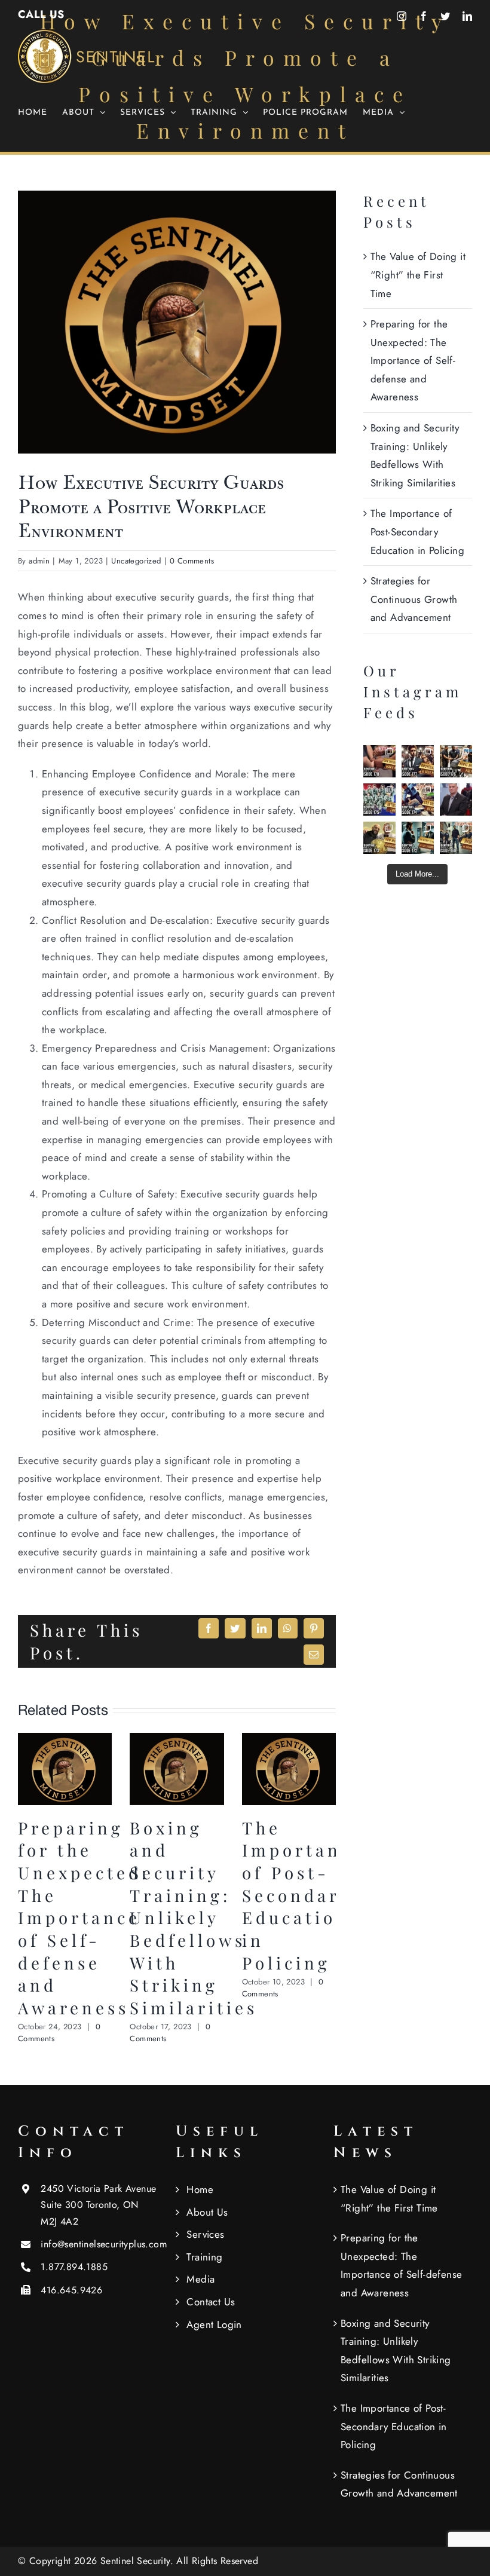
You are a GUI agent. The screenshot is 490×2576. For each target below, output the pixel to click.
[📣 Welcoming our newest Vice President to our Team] (456, 800)
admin (39, 561)
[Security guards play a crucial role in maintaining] (379, 761)
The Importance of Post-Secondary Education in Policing (303, 1895)
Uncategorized (136, 561)
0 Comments (192, 561)
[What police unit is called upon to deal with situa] (379, 800)
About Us (207, 2212)
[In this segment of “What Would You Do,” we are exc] (456, 838)
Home (200, 2189)
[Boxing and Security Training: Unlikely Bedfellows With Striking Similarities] (177, 1740)
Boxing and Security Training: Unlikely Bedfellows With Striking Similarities (194, 1918)
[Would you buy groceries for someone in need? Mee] (456, 761)
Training (204, 2257)
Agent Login (214, 2324)
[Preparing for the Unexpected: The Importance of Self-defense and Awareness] (65, 1740)
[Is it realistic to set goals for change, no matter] (418, 838)
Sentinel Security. (139, 2561)
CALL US (41, 14)
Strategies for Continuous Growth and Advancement (414, 599)
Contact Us (211, 2302)
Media (200, 2279)
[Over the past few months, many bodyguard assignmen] (418, 761)
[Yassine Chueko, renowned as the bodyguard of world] (379, 838)
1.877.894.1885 (74, 2267)
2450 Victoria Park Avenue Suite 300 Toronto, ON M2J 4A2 (98, 2205)
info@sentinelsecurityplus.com (99, 2244)
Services (205, 2234)
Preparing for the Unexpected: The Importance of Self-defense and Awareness (84, 1918)
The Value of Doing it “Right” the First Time (418, 275)
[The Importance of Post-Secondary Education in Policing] (289, 1740)
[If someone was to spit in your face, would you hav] (418, 800)
